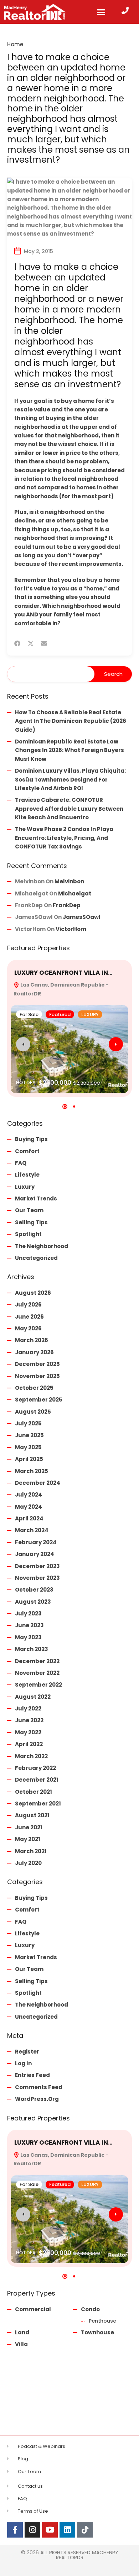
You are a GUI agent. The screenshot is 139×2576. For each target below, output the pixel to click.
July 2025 (28, 1423)
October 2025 (34, 1388)
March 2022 (31, 1756)
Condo (90, 2309)
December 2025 (37, 1364)
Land (22, 2332)
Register (27, 2052)
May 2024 (29, 1507)
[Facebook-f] (15, 2530)
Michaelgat (75, 893)
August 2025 (33, 1412)
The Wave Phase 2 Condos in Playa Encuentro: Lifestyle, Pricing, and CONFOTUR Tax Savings (64, 838)
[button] (101, 12)
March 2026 (32, 1340)
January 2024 (35, 1554)
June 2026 (29, 1317)
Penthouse (102, 2321)
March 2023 (32, 1649)
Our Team (29, 1210)
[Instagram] (32, 2530)
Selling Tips (31, 1222)
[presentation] (23, 1044)
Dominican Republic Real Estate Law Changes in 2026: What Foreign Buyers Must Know (69, 750)
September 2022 (38, 1685)
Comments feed (39, 2087)
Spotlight (28, 1234)
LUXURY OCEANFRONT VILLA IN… (63, 973)
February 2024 (36, 1542)
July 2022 (28, 1708)
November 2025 (37, 1376)
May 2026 (28, 1328)
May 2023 (28, 1637)
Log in (23, 2063)
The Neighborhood (42, 1246)
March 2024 (32, 1530)
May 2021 (28, 1839)
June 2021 (29, 1827)
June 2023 (29, 1625)
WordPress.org (37, 2099)
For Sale (29, 1014)
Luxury (25, 1187)
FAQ (21, 1163)
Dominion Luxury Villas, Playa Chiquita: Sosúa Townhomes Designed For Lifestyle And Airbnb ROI (70, 779)
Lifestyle (27, 1175)
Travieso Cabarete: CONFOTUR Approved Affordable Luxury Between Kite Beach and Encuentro (69, 809)
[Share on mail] (44, 643)
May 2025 (28, 1447)
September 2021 (38, 1804)
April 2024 (29, 1518)
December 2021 (37, 1780)
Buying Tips (31, 1139)
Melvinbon (69, 881)
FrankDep (67, 905)
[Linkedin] (67, 2530)
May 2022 (28, 1732)
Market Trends (36, 1198)
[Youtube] (50, 2530)
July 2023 (28, 1613)
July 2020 (28, 1863)
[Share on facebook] (17, 643)
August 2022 (33, 1697)
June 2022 (29, 1720)
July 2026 (28, 1305)
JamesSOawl (82, 917)
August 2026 (33, 1293)
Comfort (27, 1151)
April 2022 (29, 1744)
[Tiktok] (85, 2530)
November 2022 (37, 1673)
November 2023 (37, 1578)
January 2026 (34, 1352)
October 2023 (34, 1590)
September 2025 (39, 1400)
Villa (21, 2344)
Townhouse (97, 2332)
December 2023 (37, 1566)
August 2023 (33, 1602)
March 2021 (31, 1851)
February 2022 (35, 1768)
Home (15, 44)
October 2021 (34, 1792)
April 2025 (29, 1459)
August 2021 (32, 1815)
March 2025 (32, 1471)
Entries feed (32, 2075)
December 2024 (38, 1483)
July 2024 (29, 1495)
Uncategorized (36, 1258)
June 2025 (29, 1435)
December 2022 (37, 1661)
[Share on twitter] (31, 643)
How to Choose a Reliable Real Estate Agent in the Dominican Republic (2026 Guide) (71, 721)
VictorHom (71, 929)
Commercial (33, 2309)
